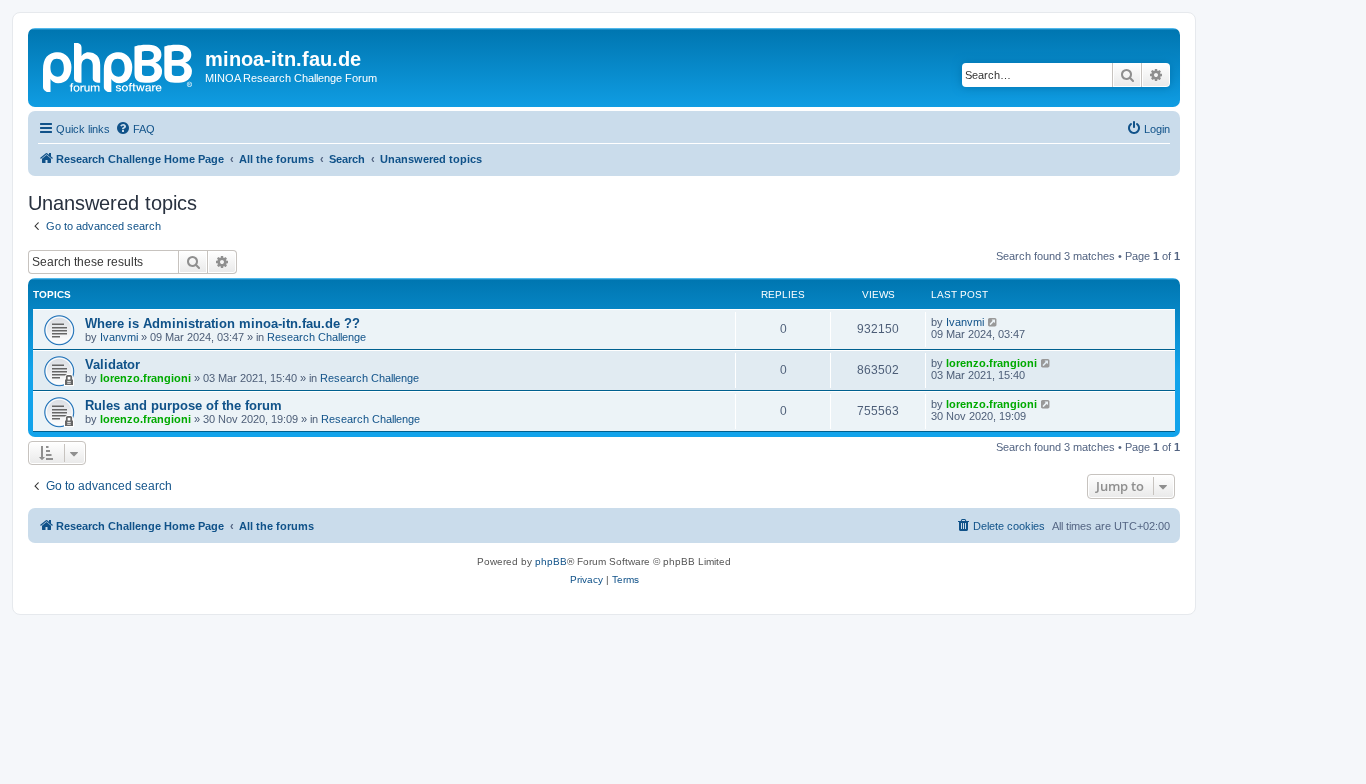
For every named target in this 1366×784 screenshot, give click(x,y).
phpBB (551, 561)
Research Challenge (316, 337)
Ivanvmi (119, 337)
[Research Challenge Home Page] (119, 65)
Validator (112, 364)
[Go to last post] (993, 322)
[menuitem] (135, 129)
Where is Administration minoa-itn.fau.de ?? (222, 323)
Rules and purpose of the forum (183, 405)
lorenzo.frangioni (145, 378)
